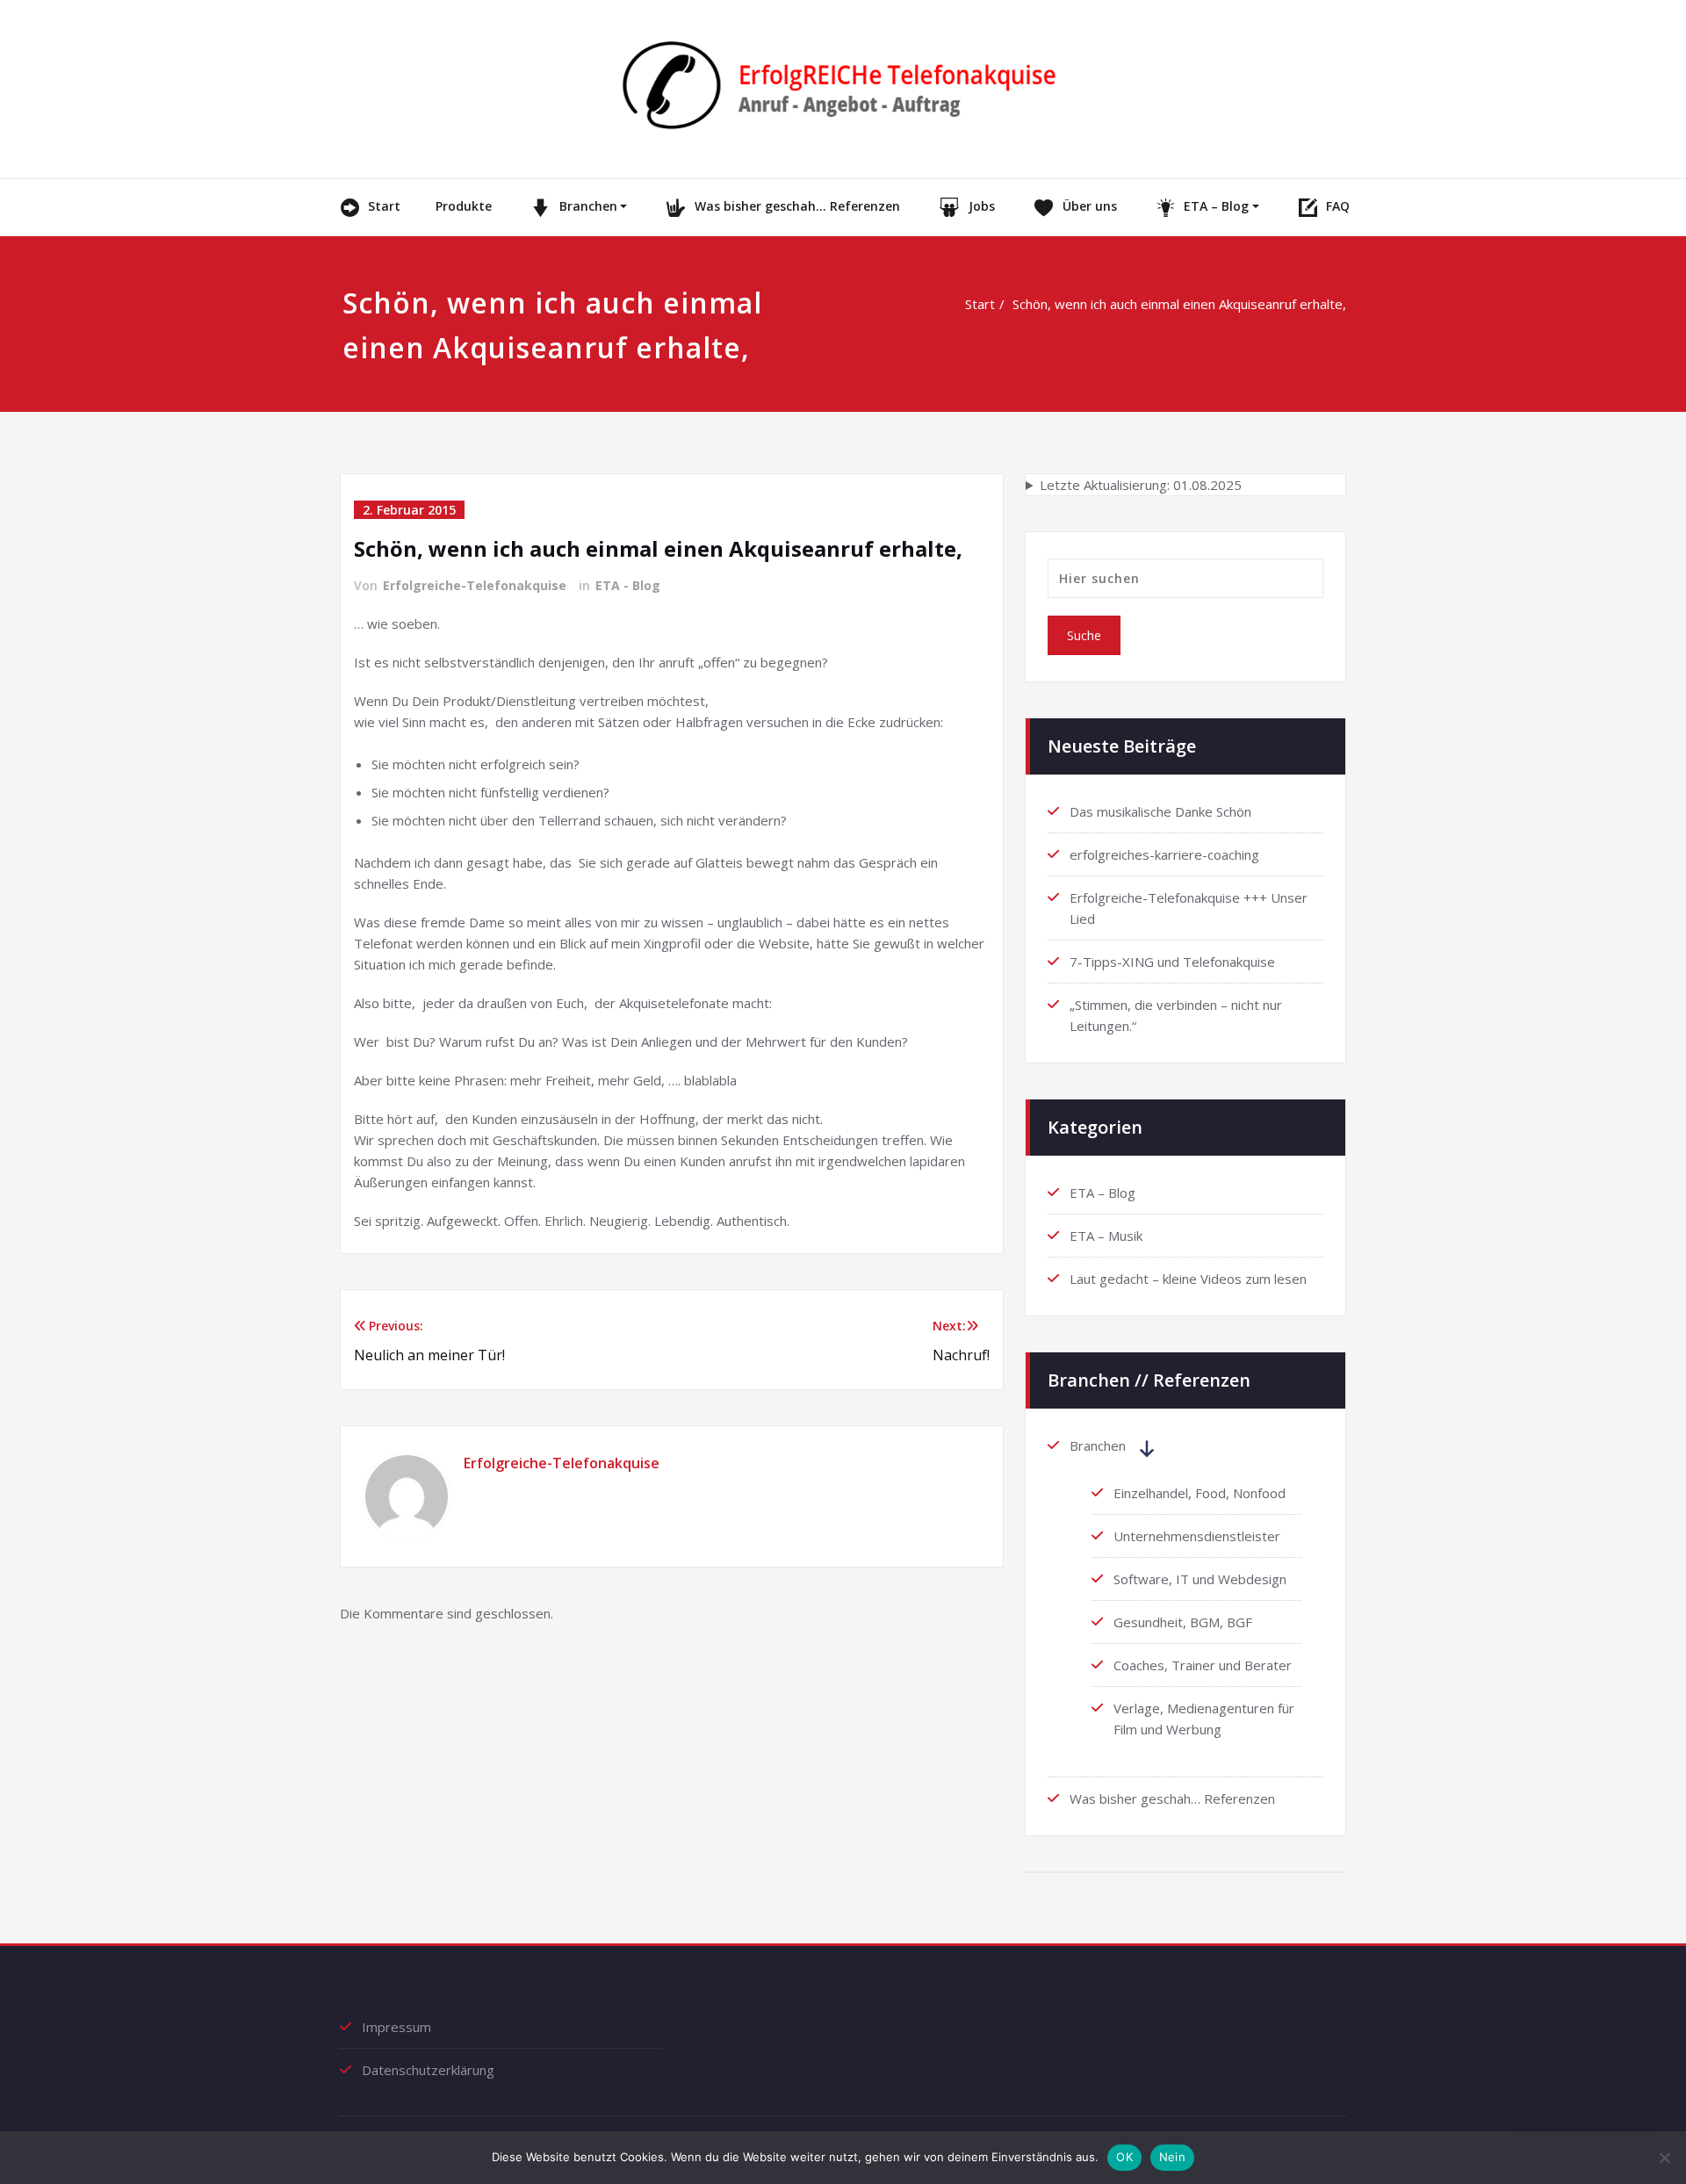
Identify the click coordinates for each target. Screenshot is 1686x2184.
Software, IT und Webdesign (1200, 1579)
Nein (1172, 2157)
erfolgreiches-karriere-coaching (1164, 854)
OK (1124, 2157)
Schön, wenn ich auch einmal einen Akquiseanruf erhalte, (1179, 304)
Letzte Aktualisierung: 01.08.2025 (1141, 485)
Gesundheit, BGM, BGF (1183, 1622)
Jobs (982, 206)
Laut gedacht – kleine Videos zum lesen (1188, 1279)
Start (384, 206)
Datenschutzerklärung (428, 2070)
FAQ (1338, 206)
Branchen (588, 206)
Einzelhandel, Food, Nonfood (1200, 1493)
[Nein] (1664, 2158)
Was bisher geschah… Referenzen (797, 206)
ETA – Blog (1216, 206)
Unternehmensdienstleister (1197, 1536)
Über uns (1090, 206)
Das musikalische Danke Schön (1160, 811)
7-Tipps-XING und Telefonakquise (1172, 962)
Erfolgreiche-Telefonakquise (475, 585)
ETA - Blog (628, 585)
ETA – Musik (1106, 1236)
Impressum (396, 2027)
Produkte (464, 206)
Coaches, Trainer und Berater (1203, 1665)
